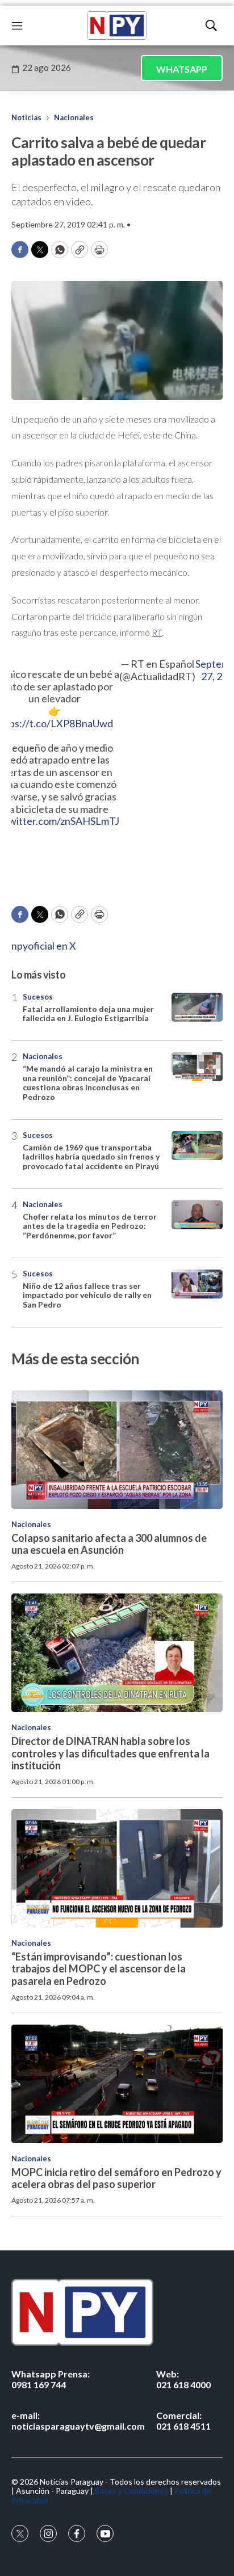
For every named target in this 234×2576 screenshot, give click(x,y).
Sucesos (38, 997)
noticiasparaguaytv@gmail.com (78, 2421)
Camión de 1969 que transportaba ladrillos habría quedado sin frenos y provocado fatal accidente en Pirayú (91, 1157)
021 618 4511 (183, 2421)
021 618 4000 (183, 2379)
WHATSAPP (182, 69)
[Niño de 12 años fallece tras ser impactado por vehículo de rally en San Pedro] (197, 1284)
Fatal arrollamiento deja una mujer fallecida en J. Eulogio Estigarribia (88, 1014)
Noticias (26, 117)
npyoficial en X (44, 946)
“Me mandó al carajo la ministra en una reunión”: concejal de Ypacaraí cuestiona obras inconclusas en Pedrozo (88, 1083)
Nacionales (74, 117)
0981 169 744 (51, 2379)
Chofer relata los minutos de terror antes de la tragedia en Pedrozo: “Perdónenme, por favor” (90, 1226)
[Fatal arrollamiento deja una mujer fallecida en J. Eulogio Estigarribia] (197, 1007)
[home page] (117, 26)
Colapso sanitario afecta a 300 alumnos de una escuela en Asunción (109, 1544)
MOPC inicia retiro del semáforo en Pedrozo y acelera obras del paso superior (116, 2178)
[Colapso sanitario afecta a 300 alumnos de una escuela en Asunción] (117, 1450)
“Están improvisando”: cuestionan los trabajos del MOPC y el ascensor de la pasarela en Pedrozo (99, 1969)
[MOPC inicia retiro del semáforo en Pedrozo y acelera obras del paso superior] (117, 2084)
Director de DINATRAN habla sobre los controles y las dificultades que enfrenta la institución (110, 1753)
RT (157, 632)
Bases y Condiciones (131, 2491)
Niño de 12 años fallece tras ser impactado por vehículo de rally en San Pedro (87, 1295)
